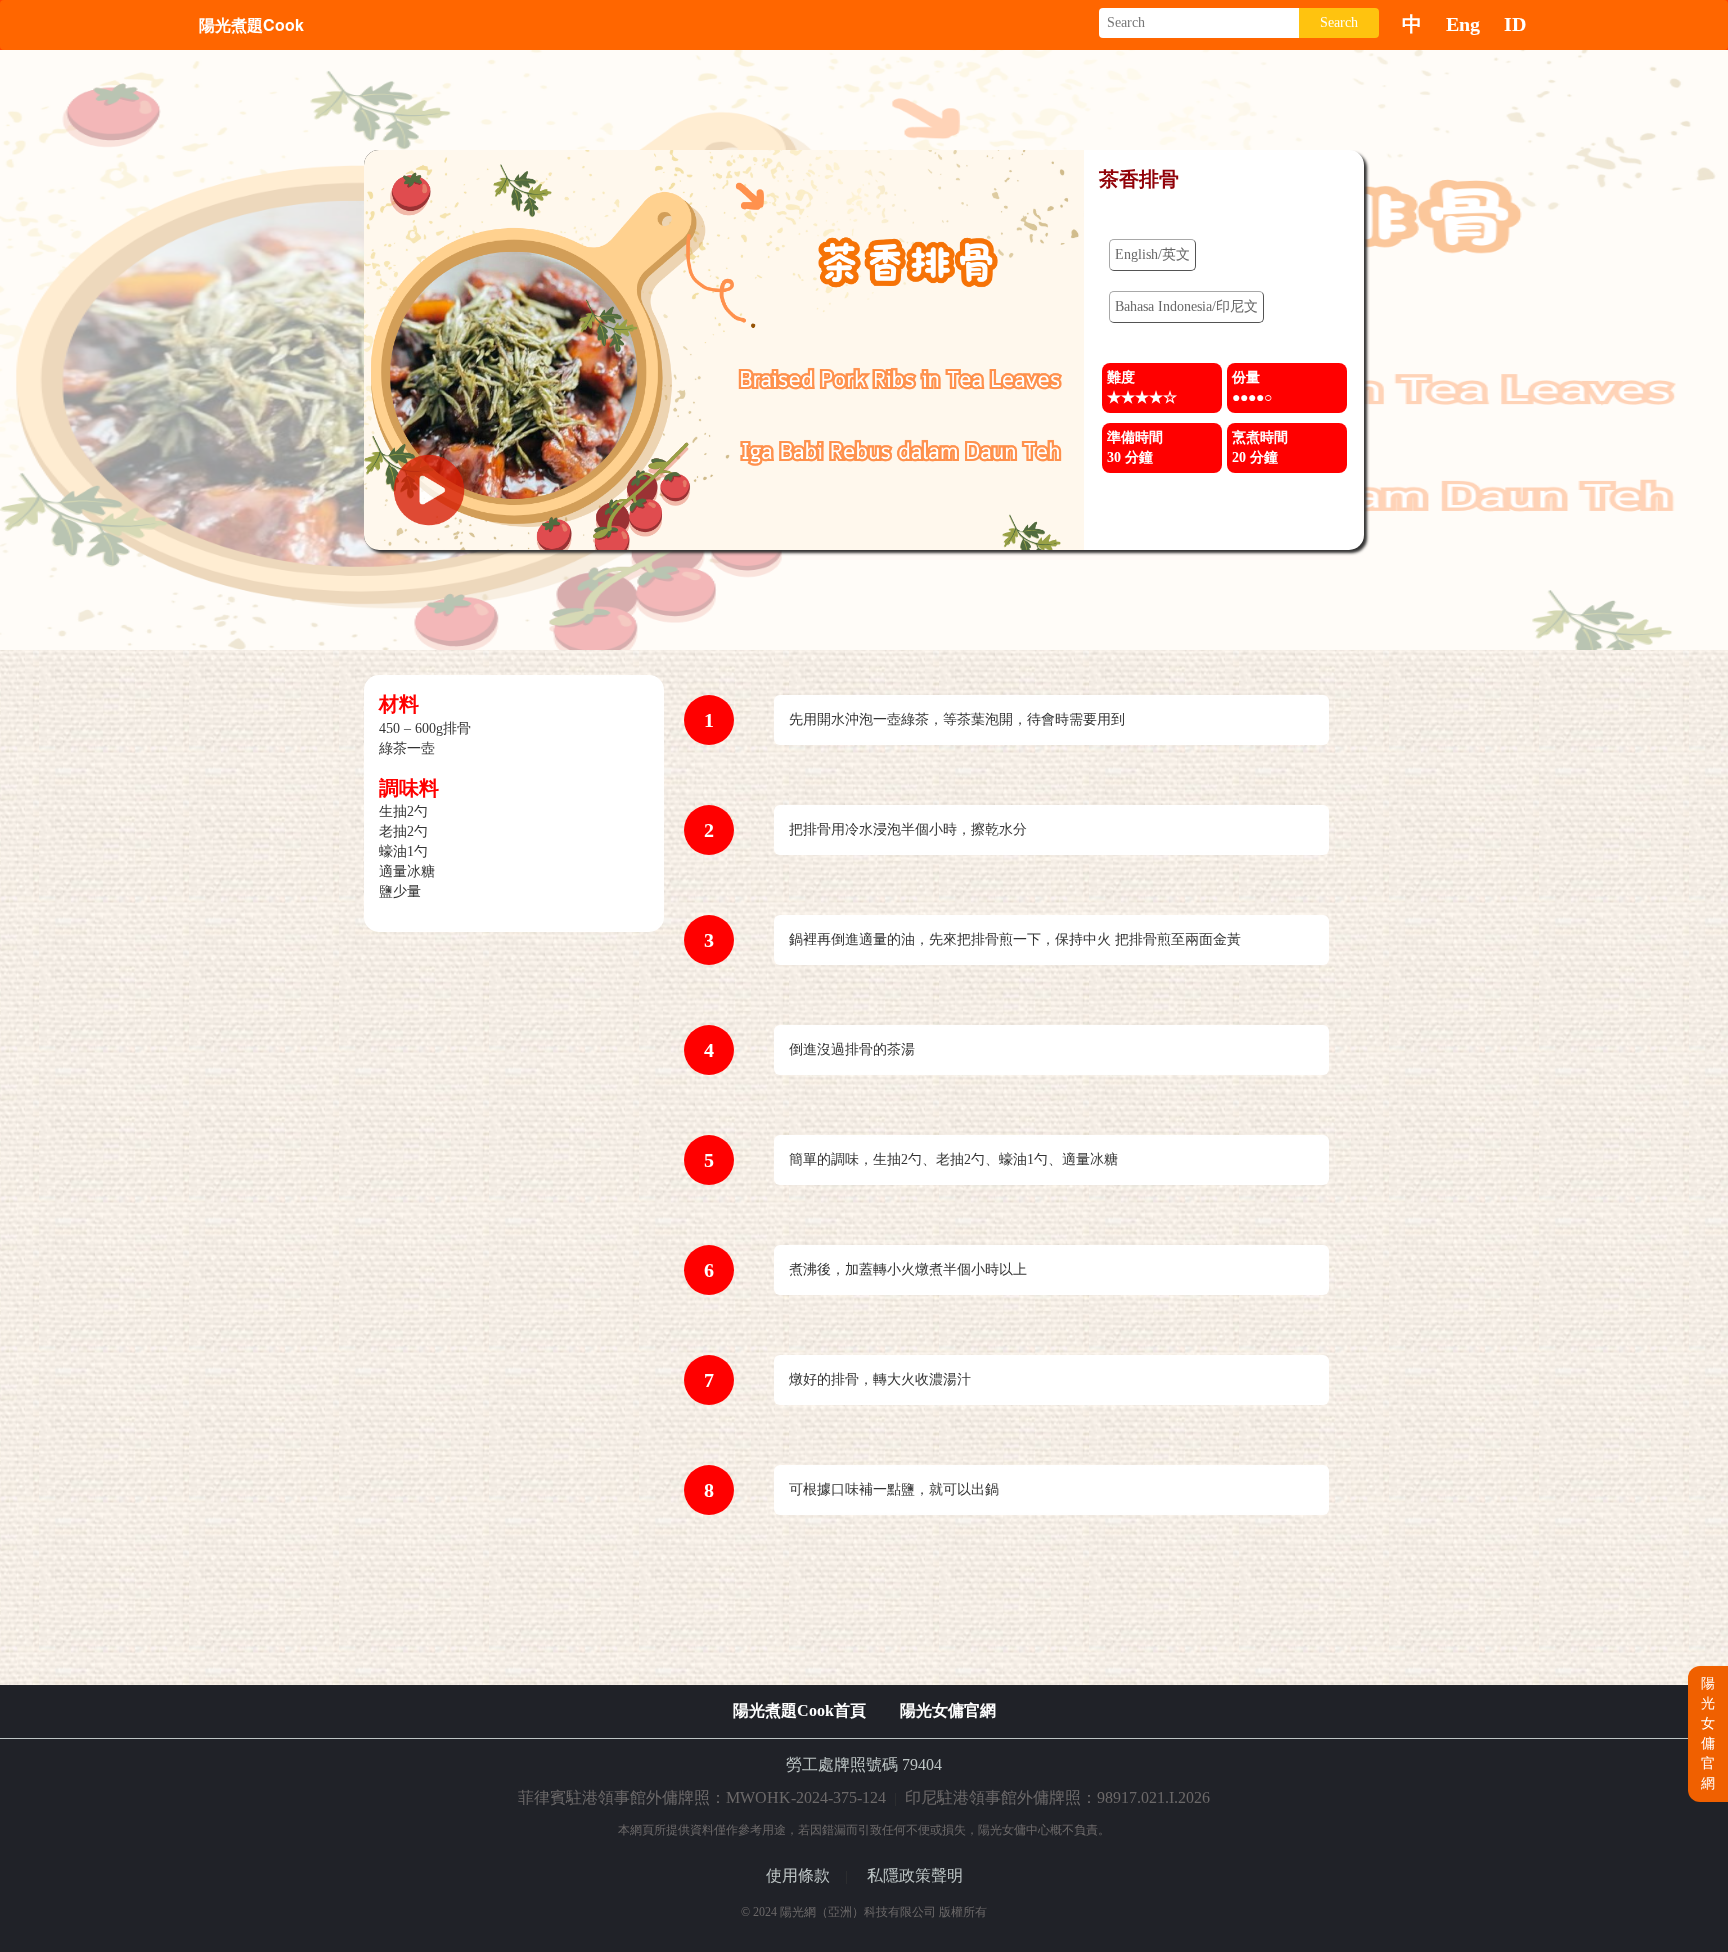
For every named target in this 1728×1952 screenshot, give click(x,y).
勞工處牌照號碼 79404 (864, 1764)
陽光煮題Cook (251, 24)
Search (1339, 22)
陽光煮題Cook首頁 (799, 1710)
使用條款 (798, 1875)
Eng (1463, 24)
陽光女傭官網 (948, 1710)
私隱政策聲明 (915, 1875)
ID (1515, 24)
